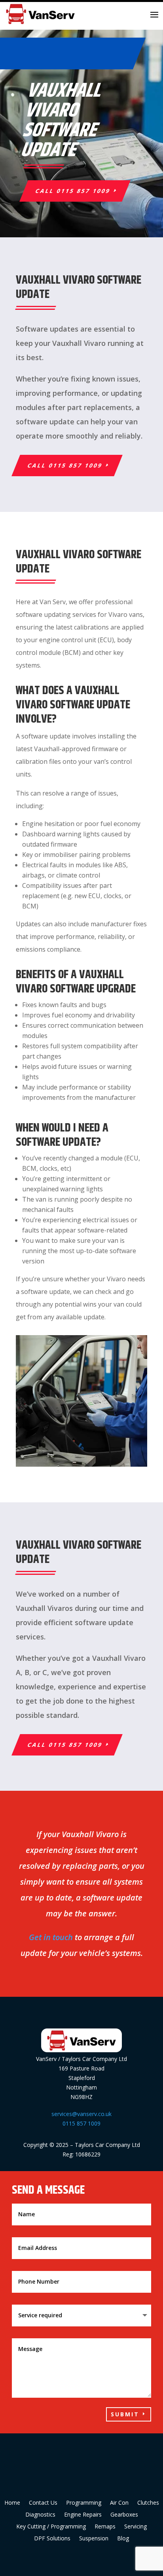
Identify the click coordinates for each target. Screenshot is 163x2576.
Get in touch (51, 1937)
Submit (125, 2414)
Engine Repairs (83, 2515)
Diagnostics (40, 2515)
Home (12, 2503)
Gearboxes (124, 2515)
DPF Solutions (52, 2539)
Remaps (105, 2527)
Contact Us (43, 2503)
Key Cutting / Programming (51, 2527)
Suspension (94, 2539)
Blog (123, 2539)
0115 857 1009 (81, 2123)
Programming (84, 2503)
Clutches (148, 2503)
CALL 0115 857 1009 (73, 191)
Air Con (119, 2503)
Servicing (136, 2527)
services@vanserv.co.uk (81, 2114)
